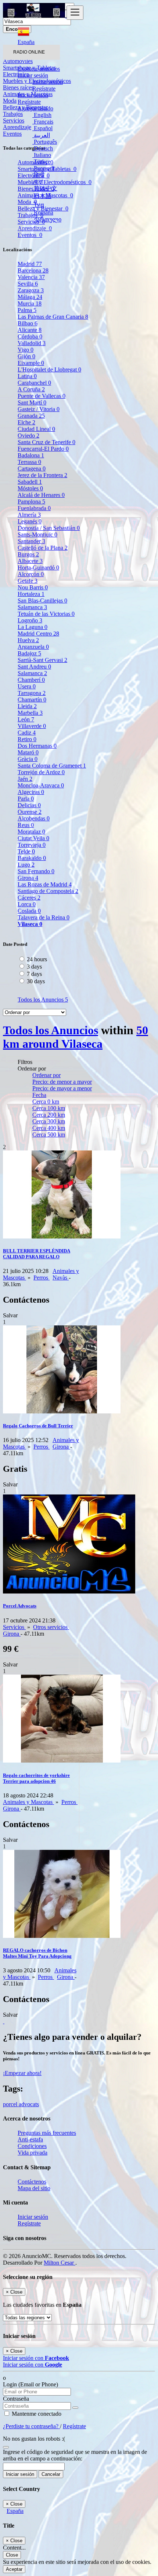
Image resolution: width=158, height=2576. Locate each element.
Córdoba (30, 336)
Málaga (30, 297)
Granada (31, 416)
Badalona (31, 455)
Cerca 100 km (49, 1108)
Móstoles (30, 488)
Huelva (28, 640)
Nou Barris (33, 587)
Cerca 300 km (49, 1121)
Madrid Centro (38, 634)
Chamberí (31, 680)
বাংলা (38, 181)
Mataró (28, 752)
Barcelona (33, 270)
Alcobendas (34, 818)
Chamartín (32, 700)
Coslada (29, 911)
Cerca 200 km (49, 1115)
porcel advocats (21, 2104)
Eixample (31, 363)
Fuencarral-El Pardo (43, 449)
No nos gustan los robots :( (34, 2439)
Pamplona (31, 502)
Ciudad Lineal (36, 429)
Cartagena (32, 469)
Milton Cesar (60, 2263)
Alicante (30, 330)
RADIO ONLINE (29, 52)
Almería (29, 515)
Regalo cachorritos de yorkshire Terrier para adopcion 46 (36, 1778)
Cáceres (29, 898)
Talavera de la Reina (44, 917)
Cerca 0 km (46, 1102)
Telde (26, 851)
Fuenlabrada (34, 508)
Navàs (61, 1278)
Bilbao (28, 323)
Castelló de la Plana (43, 548)
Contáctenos (32, 2182)
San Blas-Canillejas (42, 601)
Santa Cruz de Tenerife (46, 442)
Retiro (27, 739)
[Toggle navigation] (75, 13)
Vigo (26, 350)
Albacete (30, 561)
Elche (26, 422)
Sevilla (28, 284)
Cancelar (51, 2474)
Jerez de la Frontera (42, 475)
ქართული (47, 219)
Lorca (27, 904)
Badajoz (29, 653)
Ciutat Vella (33, 838)
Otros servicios (51, 1627)
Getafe (28, 581)
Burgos (28, 554)
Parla (26, 799)
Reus (26, 825)
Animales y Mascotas (28, 1802)
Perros (42, 1278)
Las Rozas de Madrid (45, 884)
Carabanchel (34, 383)
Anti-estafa (30, 2139)
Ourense (30, 812)
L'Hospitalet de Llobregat (49, 369)
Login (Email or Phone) (30, 2384)
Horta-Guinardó (38, 568)
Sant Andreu (34, 667)
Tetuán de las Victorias (46, 614)
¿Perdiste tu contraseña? (31, 2426)
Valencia (31, 277)
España (15, 2511)
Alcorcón (31, 574)
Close (12, 2555)
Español (42, 128)
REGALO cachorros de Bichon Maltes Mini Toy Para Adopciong (37, 1953)
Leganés (30, 521)
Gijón (26, 356)
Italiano (42, 155)
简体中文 (45, 188)
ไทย (38, 205)
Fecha (39, 1095)
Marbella (30, 713)
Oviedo (28, 436)
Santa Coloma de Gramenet (52, 766)
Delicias (29, 805)
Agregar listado (35, 108)
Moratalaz (31, 832)
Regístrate (44, 89)
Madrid (30, 264)
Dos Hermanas (37, 746)
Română (43, 213)
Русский (44, 168)
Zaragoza (31, 290)
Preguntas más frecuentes (47, 2133)
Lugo (26, 865)
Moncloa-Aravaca (41, 785)
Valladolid (32, 343)
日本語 (42, 196)
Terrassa (29, 462)
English (42, 115)
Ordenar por (46, 1075)
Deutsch (43, 148)
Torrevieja (32, 845)
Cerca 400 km (49, 1128)
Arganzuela (33, 647)
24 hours (37, 959)
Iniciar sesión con (36, 2358)
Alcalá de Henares (41, 495)
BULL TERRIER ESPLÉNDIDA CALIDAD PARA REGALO (37, 1254)
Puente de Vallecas (42, 396)
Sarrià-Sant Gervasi (42, 660)
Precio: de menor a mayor (62, 1082)
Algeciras (31, 792)
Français (43, 122)
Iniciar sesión (48, 82)
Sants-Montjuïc (37, 535)
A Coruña (31, 389)
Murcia (30, 303)
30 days (36, 981)
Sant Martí (32, 402)
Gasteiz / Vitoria (39, 409)
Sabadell (30, 482)
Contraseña (16, 2399)
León (26, 719)
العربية (41, 135)
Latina (27, 376)
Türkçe (41, 162)
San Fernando (36, 871)
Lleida (27, 706)
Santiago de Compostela (48, 891)
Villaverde (32, 726)
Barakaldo (32, 858)
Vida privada (33, 2153)
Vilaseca (30, 924)
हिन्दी (38, 175)
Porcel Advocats (20, 1606)
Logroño (30, 620)
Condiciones (32, 2146)
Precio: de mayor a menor (62, 1088)
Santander (31, 541)
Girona (28, 878)
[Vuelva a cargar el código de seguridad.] (6, 2445)
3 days (34, 967)
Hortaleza (31, 594)
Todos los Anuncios (43, 1000)
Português (45, 142)
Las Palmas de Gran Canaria (53, 317)
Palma (27, 310)
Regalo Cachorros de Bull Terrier (38, 1426)
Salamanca (32, 607)
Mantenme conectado (36, 2414)
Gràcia (28, 759)
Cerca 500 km (49, 1135)
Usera (27, 686)
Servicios (14, 1627)
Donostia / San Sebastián (49, 528)
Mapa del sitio (34, 2188)
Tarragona (32, 693)
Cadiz (27, 733)
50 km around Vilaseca (76, 1037)
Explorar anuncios (39, 69)
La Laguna (33, 627)
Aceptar (14, 2569)
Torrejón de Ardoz (41, 772)
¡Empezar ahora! (22, 2073)
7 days (34, 974)
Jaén (25, 779)
